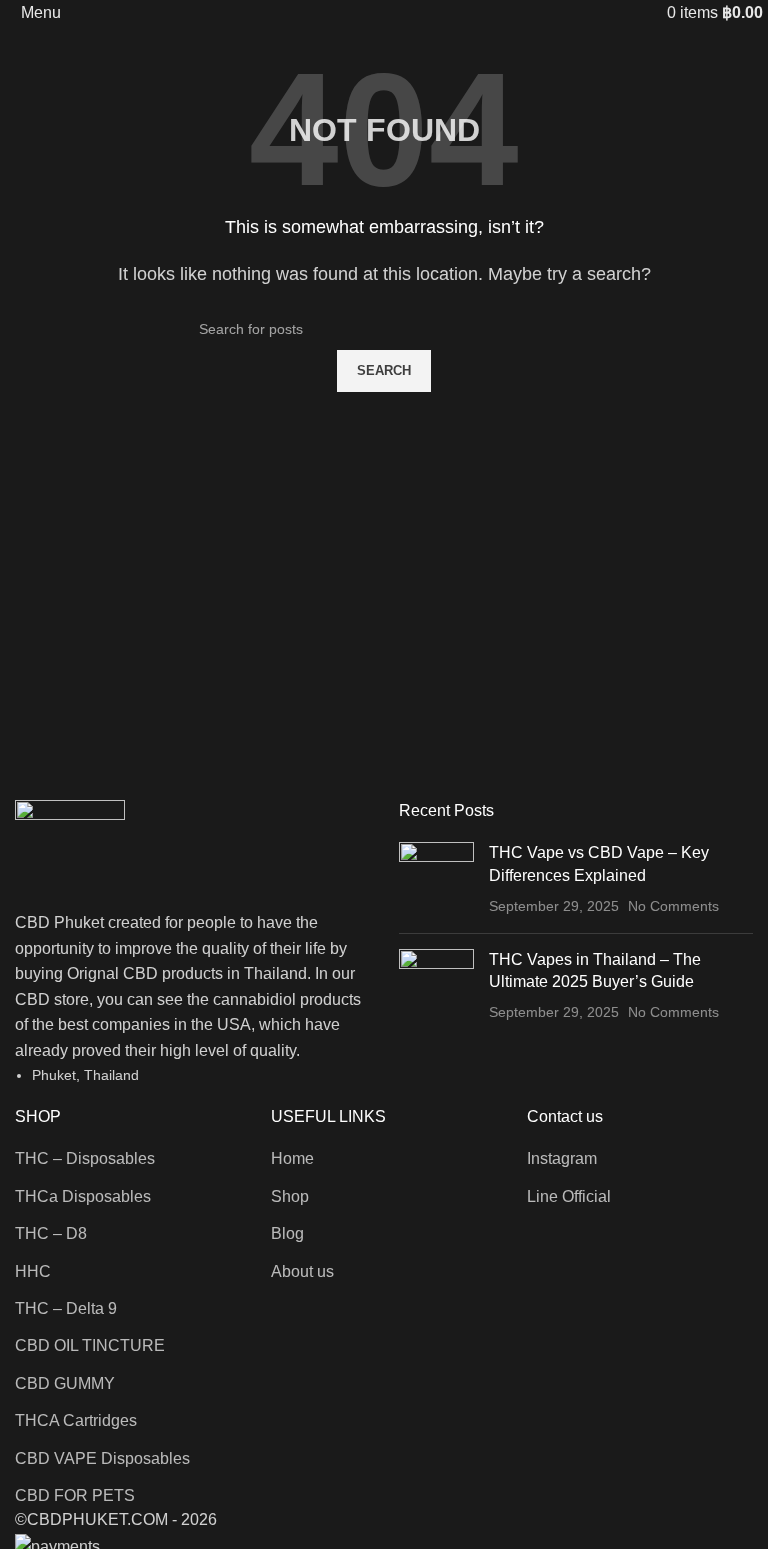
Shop (290, 1196)
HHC (33, 1271)
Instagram (562, 1158)
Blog (287, 1233)
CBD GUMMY (65, 1383)
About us (302, 1271)
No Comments (673, 906)
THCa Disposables (83, 1196)
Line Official (569, 1196)
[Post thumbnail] (436, 879)
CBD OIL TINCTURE (90, 1345)
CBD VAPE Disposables (102, 1458)
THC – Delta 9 (66, 1308)
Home (292, 1158)
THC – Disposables (85, 1158)
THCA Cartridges (76, 1420)
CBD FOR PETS (75, 1495)
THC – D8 (51, 1233)
